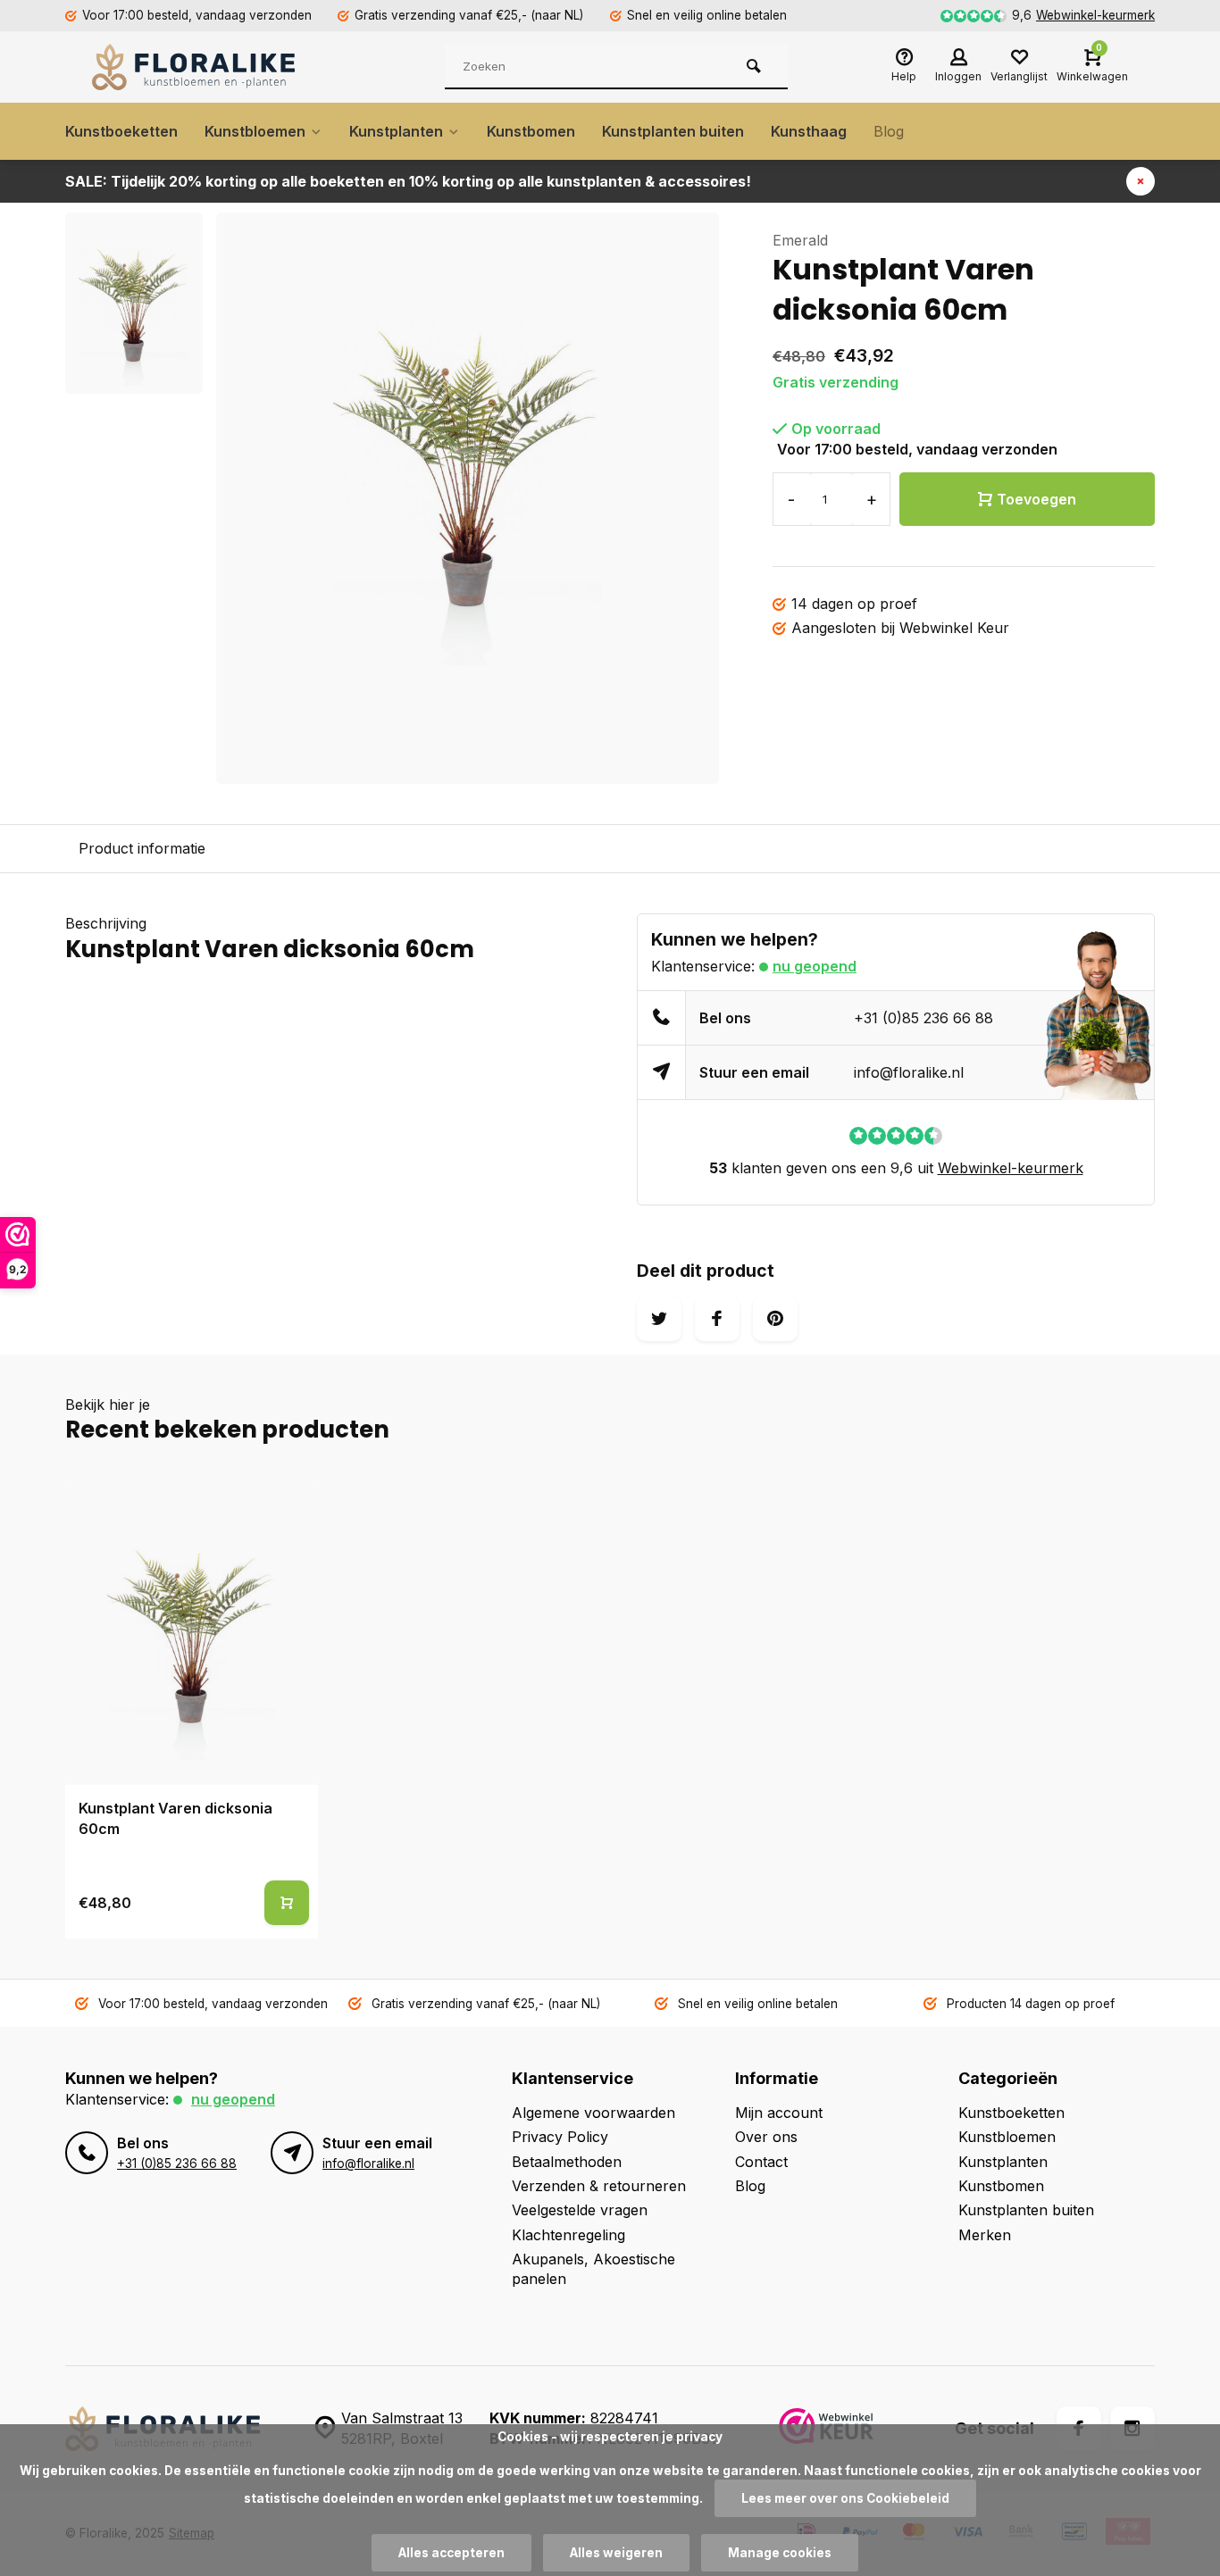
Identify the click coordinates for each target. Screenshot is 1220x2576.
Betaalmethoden (567, 2162)
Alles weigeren (616, 2553)
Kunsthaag (809, 131)
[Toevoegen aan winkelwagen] (287, 1903)
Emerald (800, 240)
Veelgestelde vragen (580, 2210)
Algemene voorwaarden (593, 2113)
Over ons (766, 2137)
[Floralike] (199, 67)
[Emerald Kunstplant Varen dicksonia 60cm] (192, 1634)
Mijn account (779, 2113)
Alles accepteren (451, 2553)
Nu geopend (815, 966)
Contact (761, 2162)
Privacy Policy (560, 2137)
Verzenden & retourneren (599, 2186)
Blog (889, 131)
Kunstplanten (396, 131)
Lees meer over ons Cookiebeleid (845, 2498)
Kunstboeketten (121, 131)
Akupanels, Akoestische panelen (593, 2269)
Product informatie (142, 848)
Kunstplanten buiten (673, 131)
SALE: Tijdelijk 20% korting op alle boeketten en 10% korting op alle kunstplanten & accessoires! (408, 181)
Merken (985, 2235)
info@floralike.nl (909, 1072)
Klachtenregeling (568, 2235)
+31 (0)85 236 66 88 (923, 1018)
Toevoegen (1036, 499)
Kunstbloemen (255, 131)
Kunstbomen (531, 131)
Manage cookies (780, 2553)
